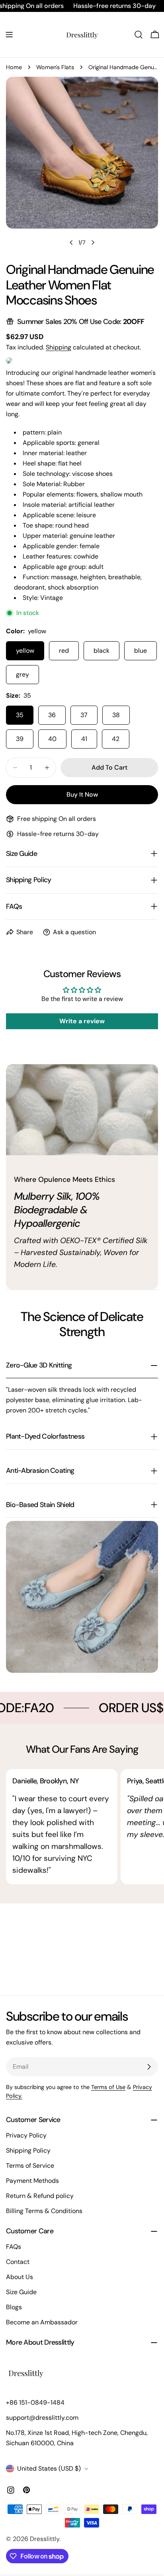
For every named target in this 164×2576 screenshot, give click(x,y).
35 (20, 715)
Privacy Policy (26, 2135)
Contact (18, 2262)
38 (116, 715)
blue (141, 651)
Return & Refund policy (40, 2196)
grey (22, 674)
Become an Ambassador (42, 2322)
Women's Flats (55, 67)
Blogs (14, 2307)
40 (52, 739)
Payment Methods (32, 2181)
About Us (20, 2277)
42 (116, 739)
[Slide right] (93, 242)
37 (84, 715)
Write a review (82, 1021)
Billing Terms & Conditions (44, 2211)
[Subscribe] (149, 2067)
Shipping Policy (28, 2150)
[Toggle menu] (9, 35)
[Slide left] (71, 242)
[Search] (139, 35)
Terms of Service (30, 2166)
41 (84, 739)
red (64, 651)
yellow (25, 651)
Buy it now (82, 794)
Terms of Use (108, 2087)
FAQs (14, 2247)
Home (14, 67)
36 (52, 715)
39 (20, 739)
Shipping (59, 347)
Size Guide (21, 2292)
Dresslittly (45, 2539)
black (102, 651)
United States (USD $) (49, 2468)
